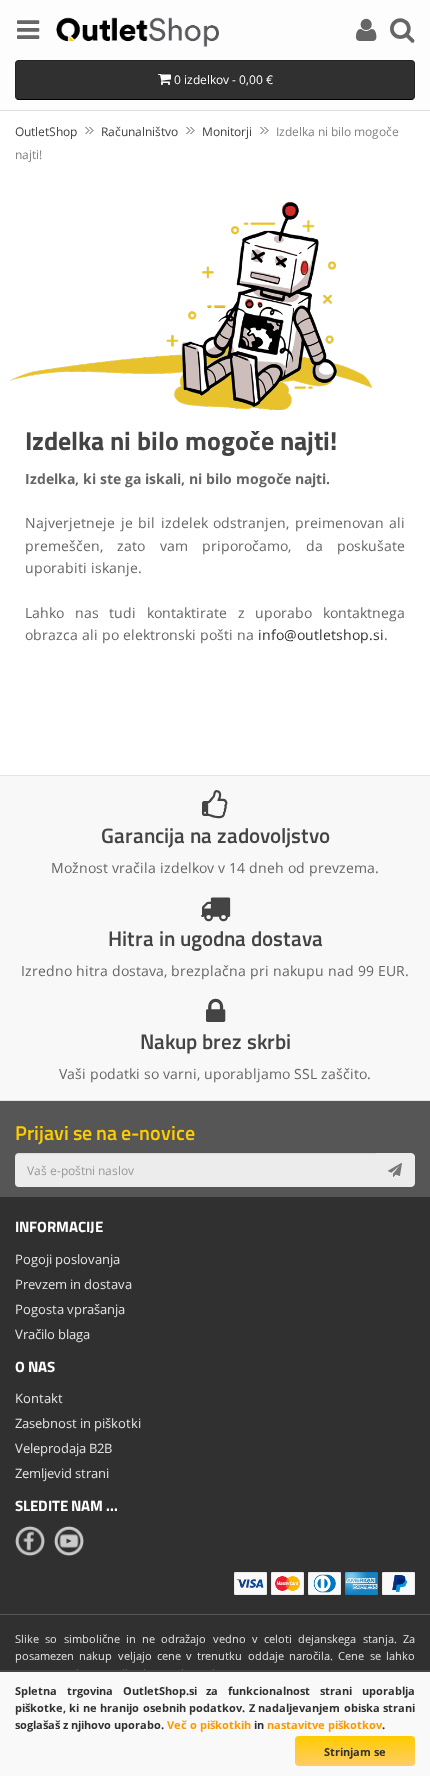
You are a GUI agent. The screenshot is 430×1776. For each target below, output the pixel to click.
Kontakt (39, 1398)
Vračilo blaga (52, 1334)
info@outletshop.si (321, 634)
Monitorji (227, 131)
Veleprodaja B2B (63, 1448)
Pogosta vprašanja (70, 1309)
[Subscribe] (395, 1170)
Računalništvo (139, 131)
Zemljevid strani (62, 1473)
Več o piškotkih (209, 1724)
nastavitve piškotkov (324, 1724)
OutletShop (46, 131)
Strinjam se (355, 1751)
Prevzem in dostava (73, 1284)
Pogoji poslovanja (67, 1259)
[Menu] (28, 33)
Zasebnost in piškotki (78, 1423)
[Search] (402, 33)
